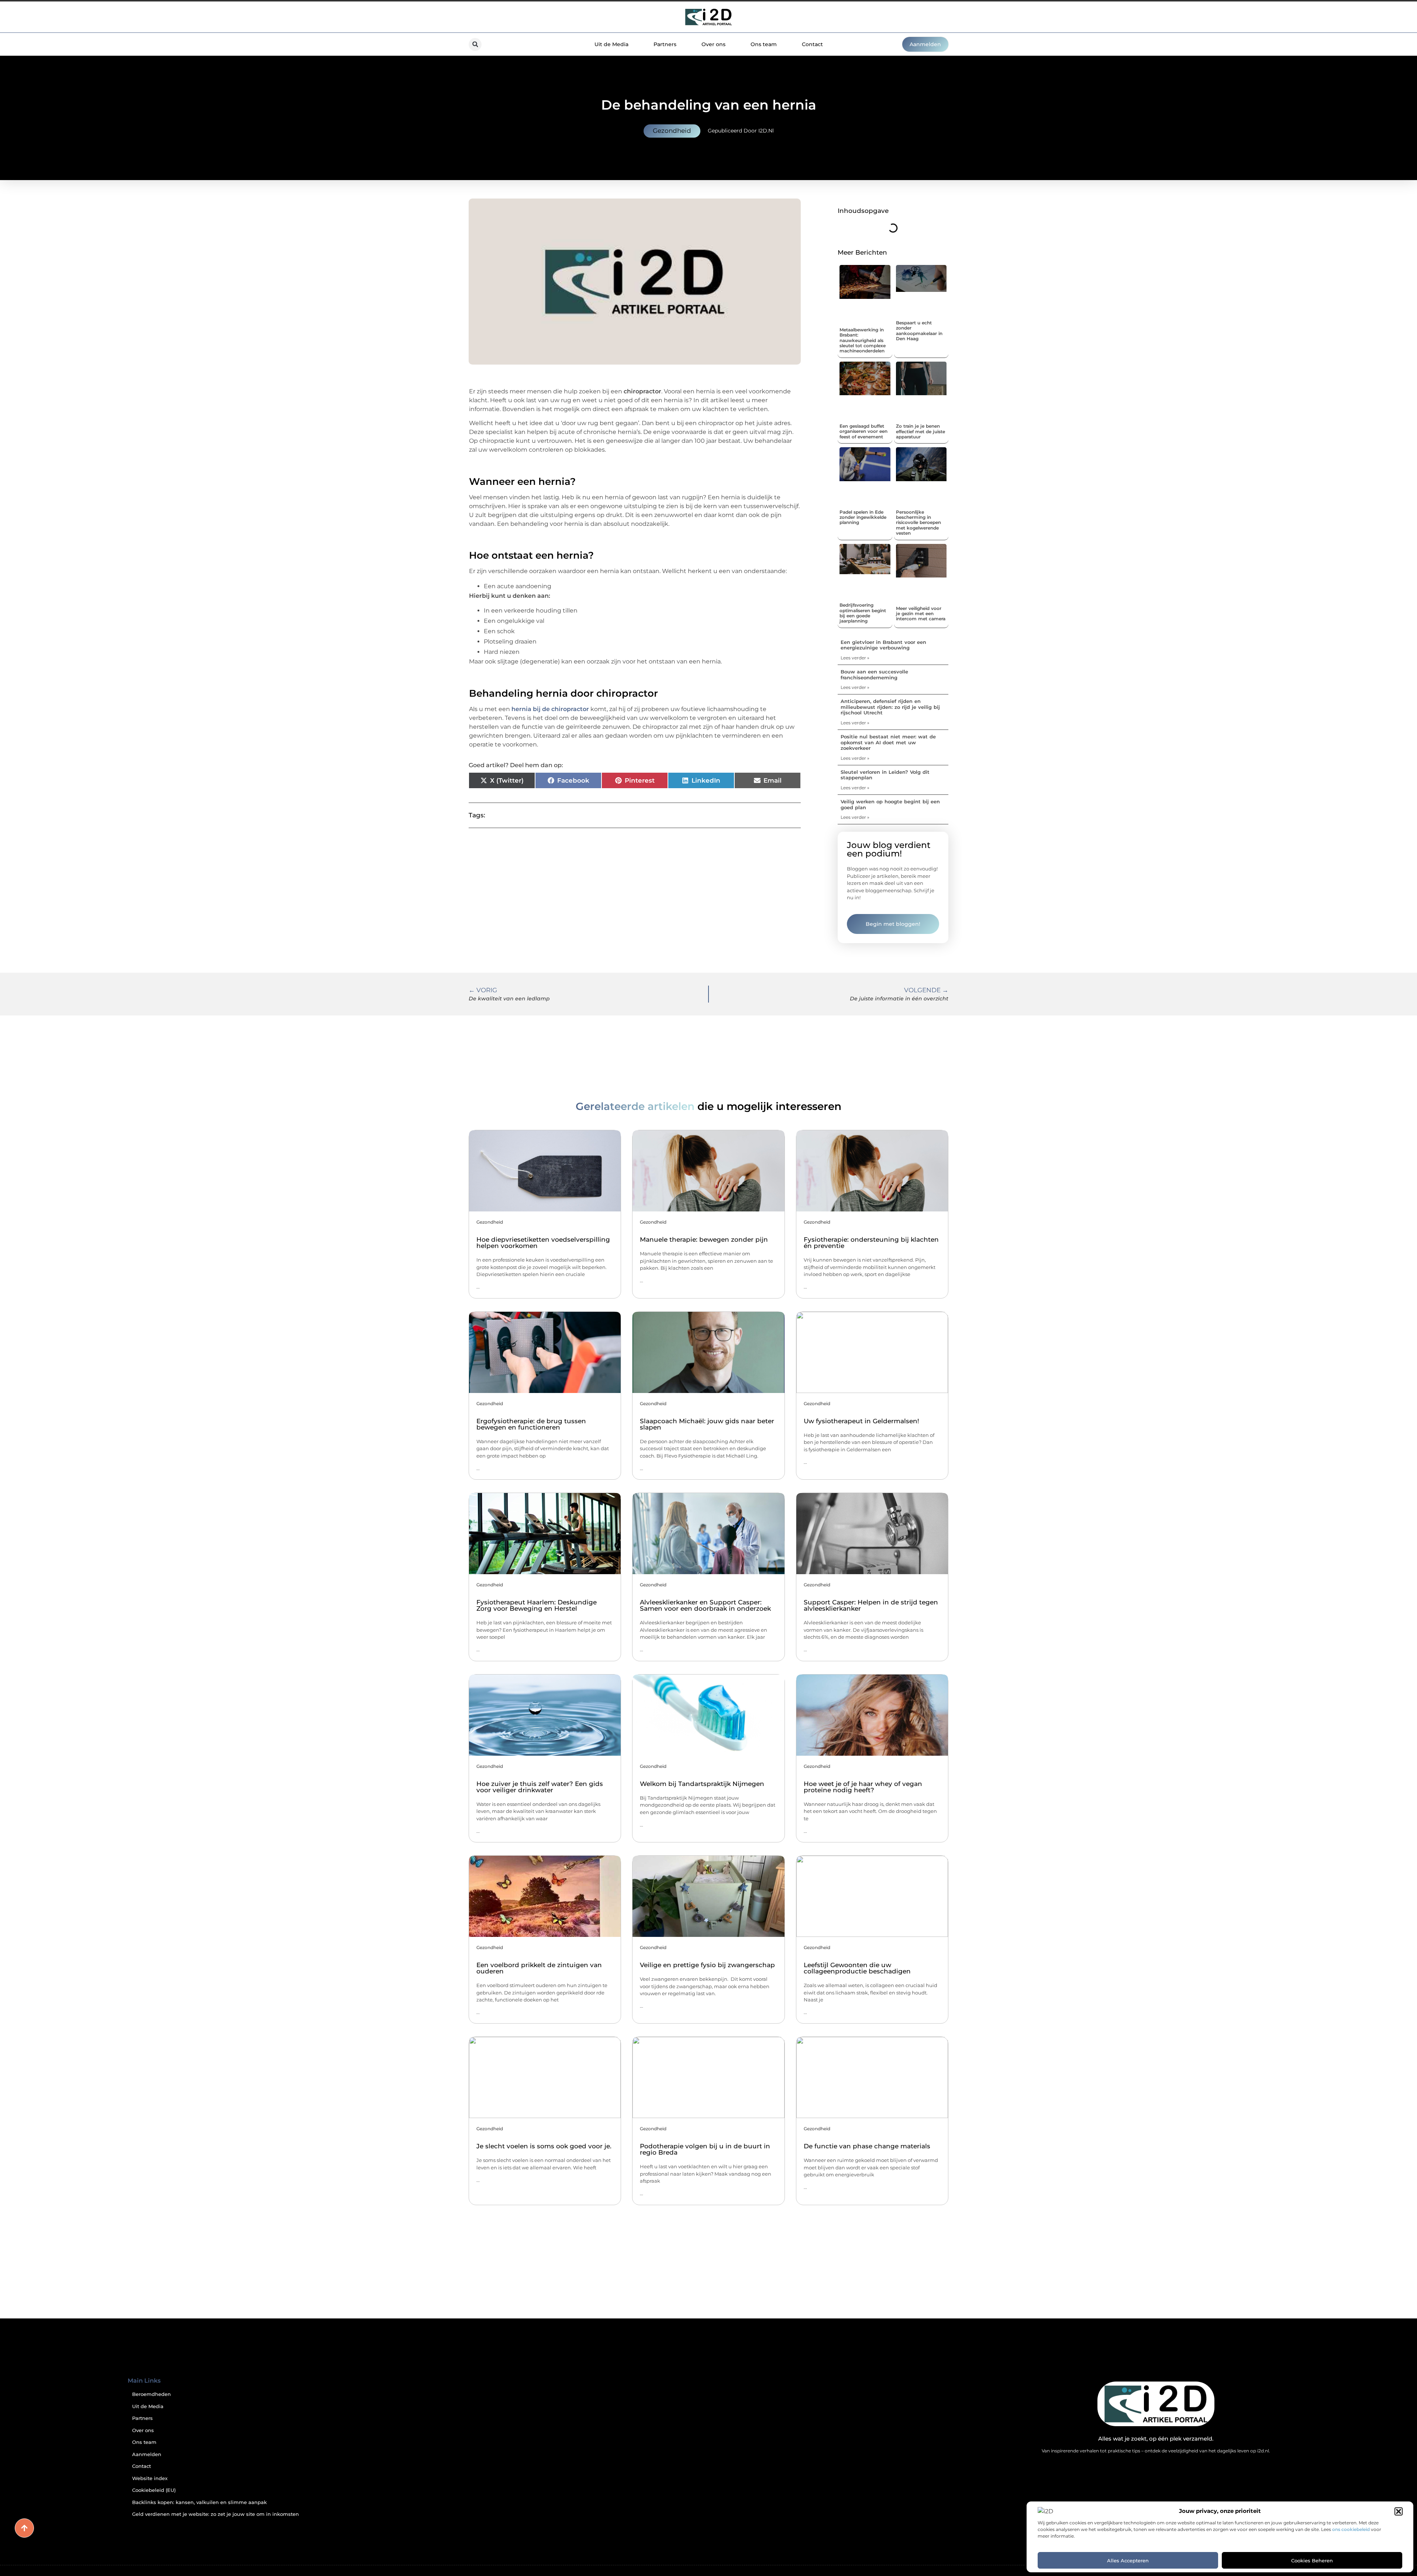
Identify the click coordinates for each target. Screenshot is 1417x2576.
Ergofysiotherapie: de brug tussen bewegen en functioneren (531, 1424)
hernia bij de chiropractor (550, 709)
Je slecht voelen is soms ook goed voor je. (544, 2146)
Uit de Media (611, 44)
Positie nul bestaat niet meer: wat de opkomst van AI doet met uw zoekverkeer (888, 742)
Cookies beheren (1312, 2561)
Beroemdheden (151, 2394)
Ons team (764, 44)
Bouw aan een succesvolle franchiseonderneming (874, 675)
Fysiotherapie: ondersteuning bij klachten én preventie (871, 1243)
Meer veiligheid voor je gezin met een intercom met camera (921, 614)
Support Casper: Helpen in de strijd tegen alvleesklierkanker (871, 1605)
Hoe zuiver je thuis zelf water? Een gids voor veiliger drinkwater (540, 1787)
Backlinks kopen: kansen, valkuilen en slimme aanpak (199, 2502)
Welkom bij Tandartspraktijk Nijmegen (702, 1784)
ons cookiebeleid (1351, 2529)
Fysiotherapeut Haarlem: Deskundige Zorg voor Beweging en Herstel (537, 1605)
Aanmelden (147, 2454)
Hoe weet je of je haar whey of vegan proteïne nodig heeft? (863, 1787)
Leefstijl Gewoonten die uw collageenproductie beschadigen (857, 1968)
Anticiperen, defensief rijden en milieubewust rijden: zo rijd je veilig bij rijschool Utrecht (890, 707)
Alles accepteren (1128, 2561)
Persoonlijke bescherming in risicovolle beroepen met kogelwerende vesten (918, 523)
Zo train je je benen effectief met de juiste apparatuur (920, 431)
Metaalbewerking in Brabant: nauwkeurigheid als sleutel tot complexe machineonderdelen (863, 340)
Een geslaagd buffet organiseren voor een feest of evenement (863, 431)
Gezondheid (672, 131)
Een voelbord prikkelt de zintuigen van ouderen (539, 1968)
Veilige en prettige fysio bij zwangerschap (707, 1965)
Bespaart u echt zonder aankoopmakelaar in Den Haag (919, 331)
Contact (812, 44)
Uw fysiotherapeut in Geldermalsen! (861, 1421)
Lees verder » (855, 658)
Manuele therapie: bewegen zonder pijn (704, 1239)
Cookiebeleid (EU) (154, 2490)
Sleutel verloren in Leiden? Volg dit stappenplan (885, 775)
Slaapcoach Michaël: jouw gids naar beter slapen (707, 1424)
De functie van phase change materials (867, 2146)
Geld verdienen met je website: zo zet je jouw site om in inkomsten (216, 2514)
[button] (1399, 2511)
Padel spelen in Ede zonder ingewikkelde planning (863, 517)
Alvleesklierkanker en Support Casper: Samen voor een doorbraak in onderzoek (705, 1605)
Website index (150, 2478)
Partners (665, 44)
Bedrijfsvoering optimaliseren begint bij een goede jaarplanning (863, 613)
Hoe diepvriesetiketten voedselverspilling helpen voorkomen (543, 1243)
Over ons (713, 44)
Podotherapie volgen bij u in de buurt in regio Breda (705, 2149)
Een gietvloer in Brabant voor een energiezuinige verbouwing (883, 645)
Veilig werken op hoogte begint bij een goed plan (890, 804)
